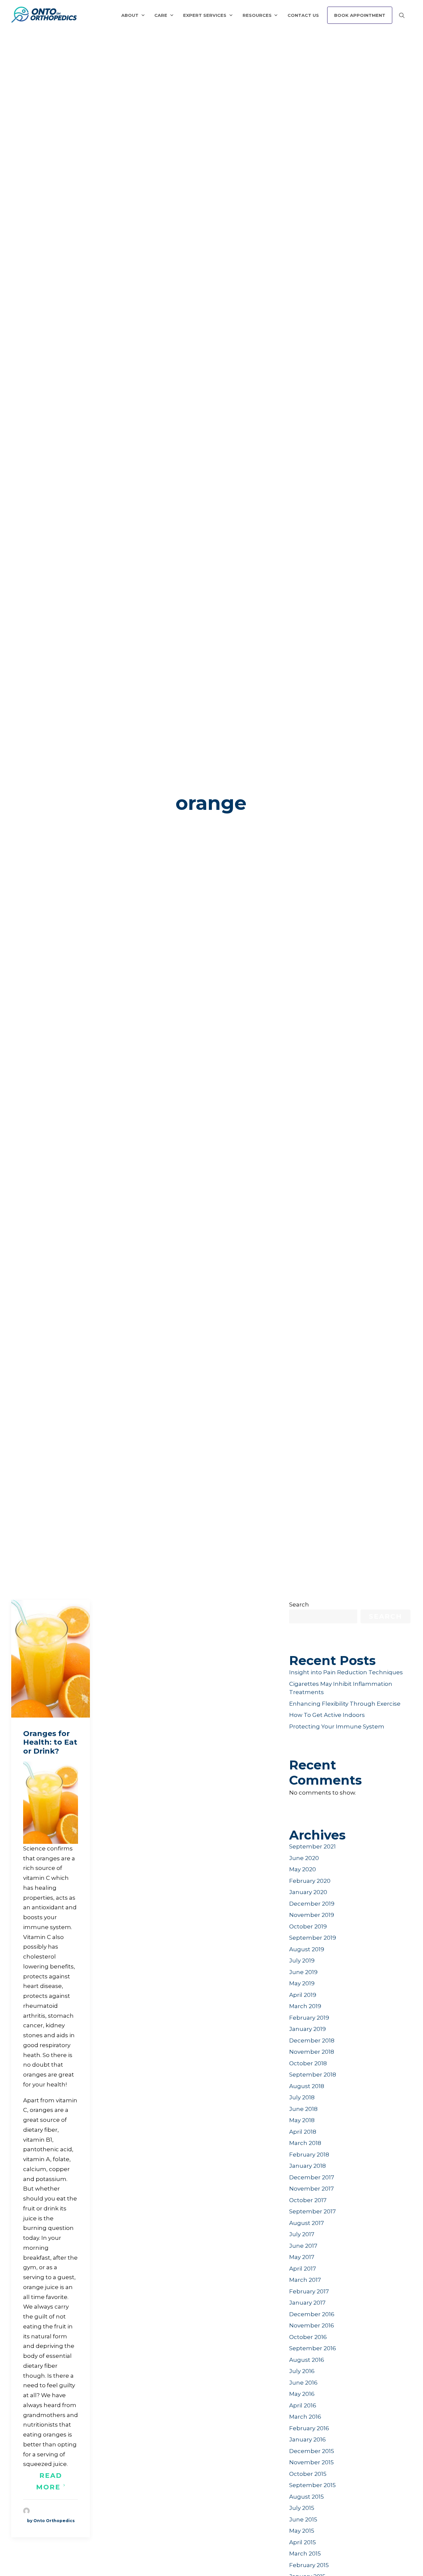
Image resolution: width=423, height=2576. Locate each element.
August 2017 (307, 2223)
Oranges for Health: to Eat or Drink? (50, 1742)
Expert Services (205, 15)
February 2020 (310, 1881)
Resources (257, 15)
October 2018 (308, 2063)
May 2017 (302, 2257)
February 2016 (309, 2428)
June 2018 (303, 2109)
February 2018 (309, 2155)
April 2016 (303, 2405)
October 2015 (308, 2474)
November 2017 (311, 2189)
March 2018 (305, 2143)
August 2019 (307, 1949)
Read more (50, 2481)
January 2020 (308, 1892)
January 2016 (308, 2439)
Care (161, 15)
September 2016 (313, 2348)
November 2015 (311, 2462)
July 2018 (302, 2097)
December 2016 (312, 2314)
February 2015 (309, 2565)
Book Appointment (360, 15)
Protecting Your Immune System (337, 1726)
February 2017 (309, 2291)
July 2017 (302, 2234)
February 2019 (309, 2018)
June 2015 (303, 2519)
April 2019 (303, 1995)
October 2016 (308, 2337)
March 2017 (305, 2280)
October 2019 (308, 1926)
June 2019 (303, 1972)
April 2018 (303, 2132)
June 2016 (303, 2383)
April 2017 (303, 2269)
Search (299, 1605)
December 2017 (312, 2177)
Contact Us (303, 15)
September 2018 (313, 2075)
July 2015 (302, 2508)
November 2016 (312, 2325)
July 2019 (302, 1961)
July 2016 (302, 2371)
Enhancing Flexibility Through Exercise (345, 1704)
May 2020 (303, 1869)
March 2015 (305, 2554)
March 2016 (305, 2417)
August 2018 (307, 2086)
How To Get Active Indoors (327, 1715)
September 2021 (312, 1846)
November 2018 (312, 2052)
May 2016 (302, 2394)
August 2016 (307, 2360)
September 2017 (312, 2211)
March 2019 (305, 2006)
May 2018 (302, 2120)
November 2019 (312, 1915)
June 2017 (303, 2246)
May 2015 (302, 2531)
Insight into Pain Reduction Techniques (346, 1672)
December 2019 (312, 1904)
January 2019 (308, 2029)
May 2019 (302, 1983)
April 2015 (303, 2542)
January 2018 (308, 2166)
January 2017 (307, 2303)
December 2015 (312, 2451)
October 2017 (308, 2200)
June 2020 (304, 1858)
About (130, 15)
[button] (51, 1659)
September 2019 (313, 1938)
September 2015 (312, 2485)
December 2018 (312, 2041)
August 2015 (307, 2497)
